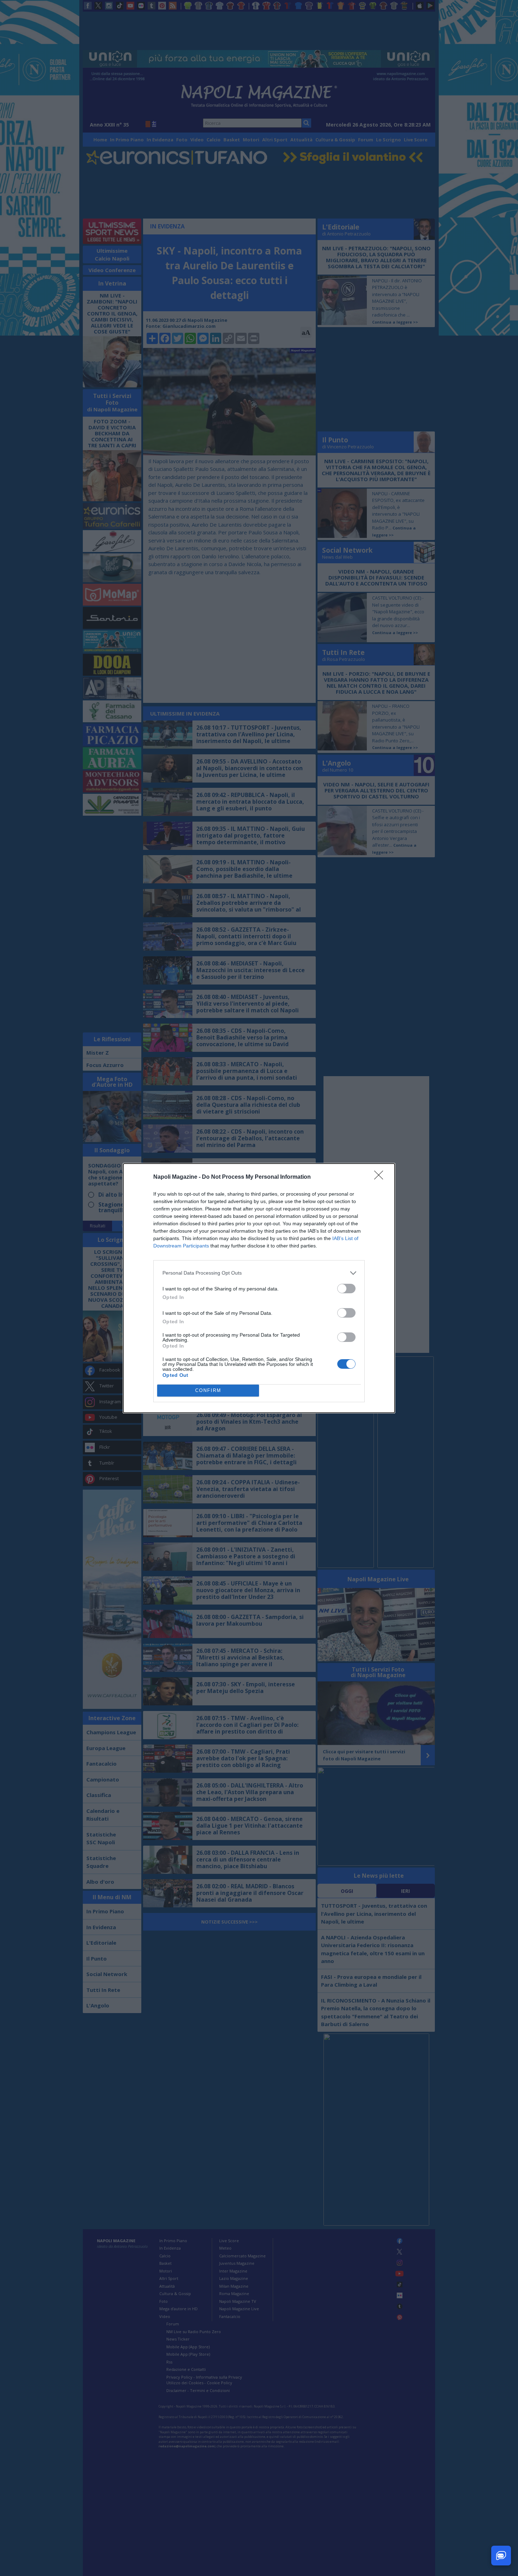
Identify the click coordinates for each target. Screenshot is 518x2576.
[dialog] (259, 1288)
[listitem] (259, 1273)
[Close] (381, 1177)
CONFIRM (208, 1390)
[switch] (346, 1289)
